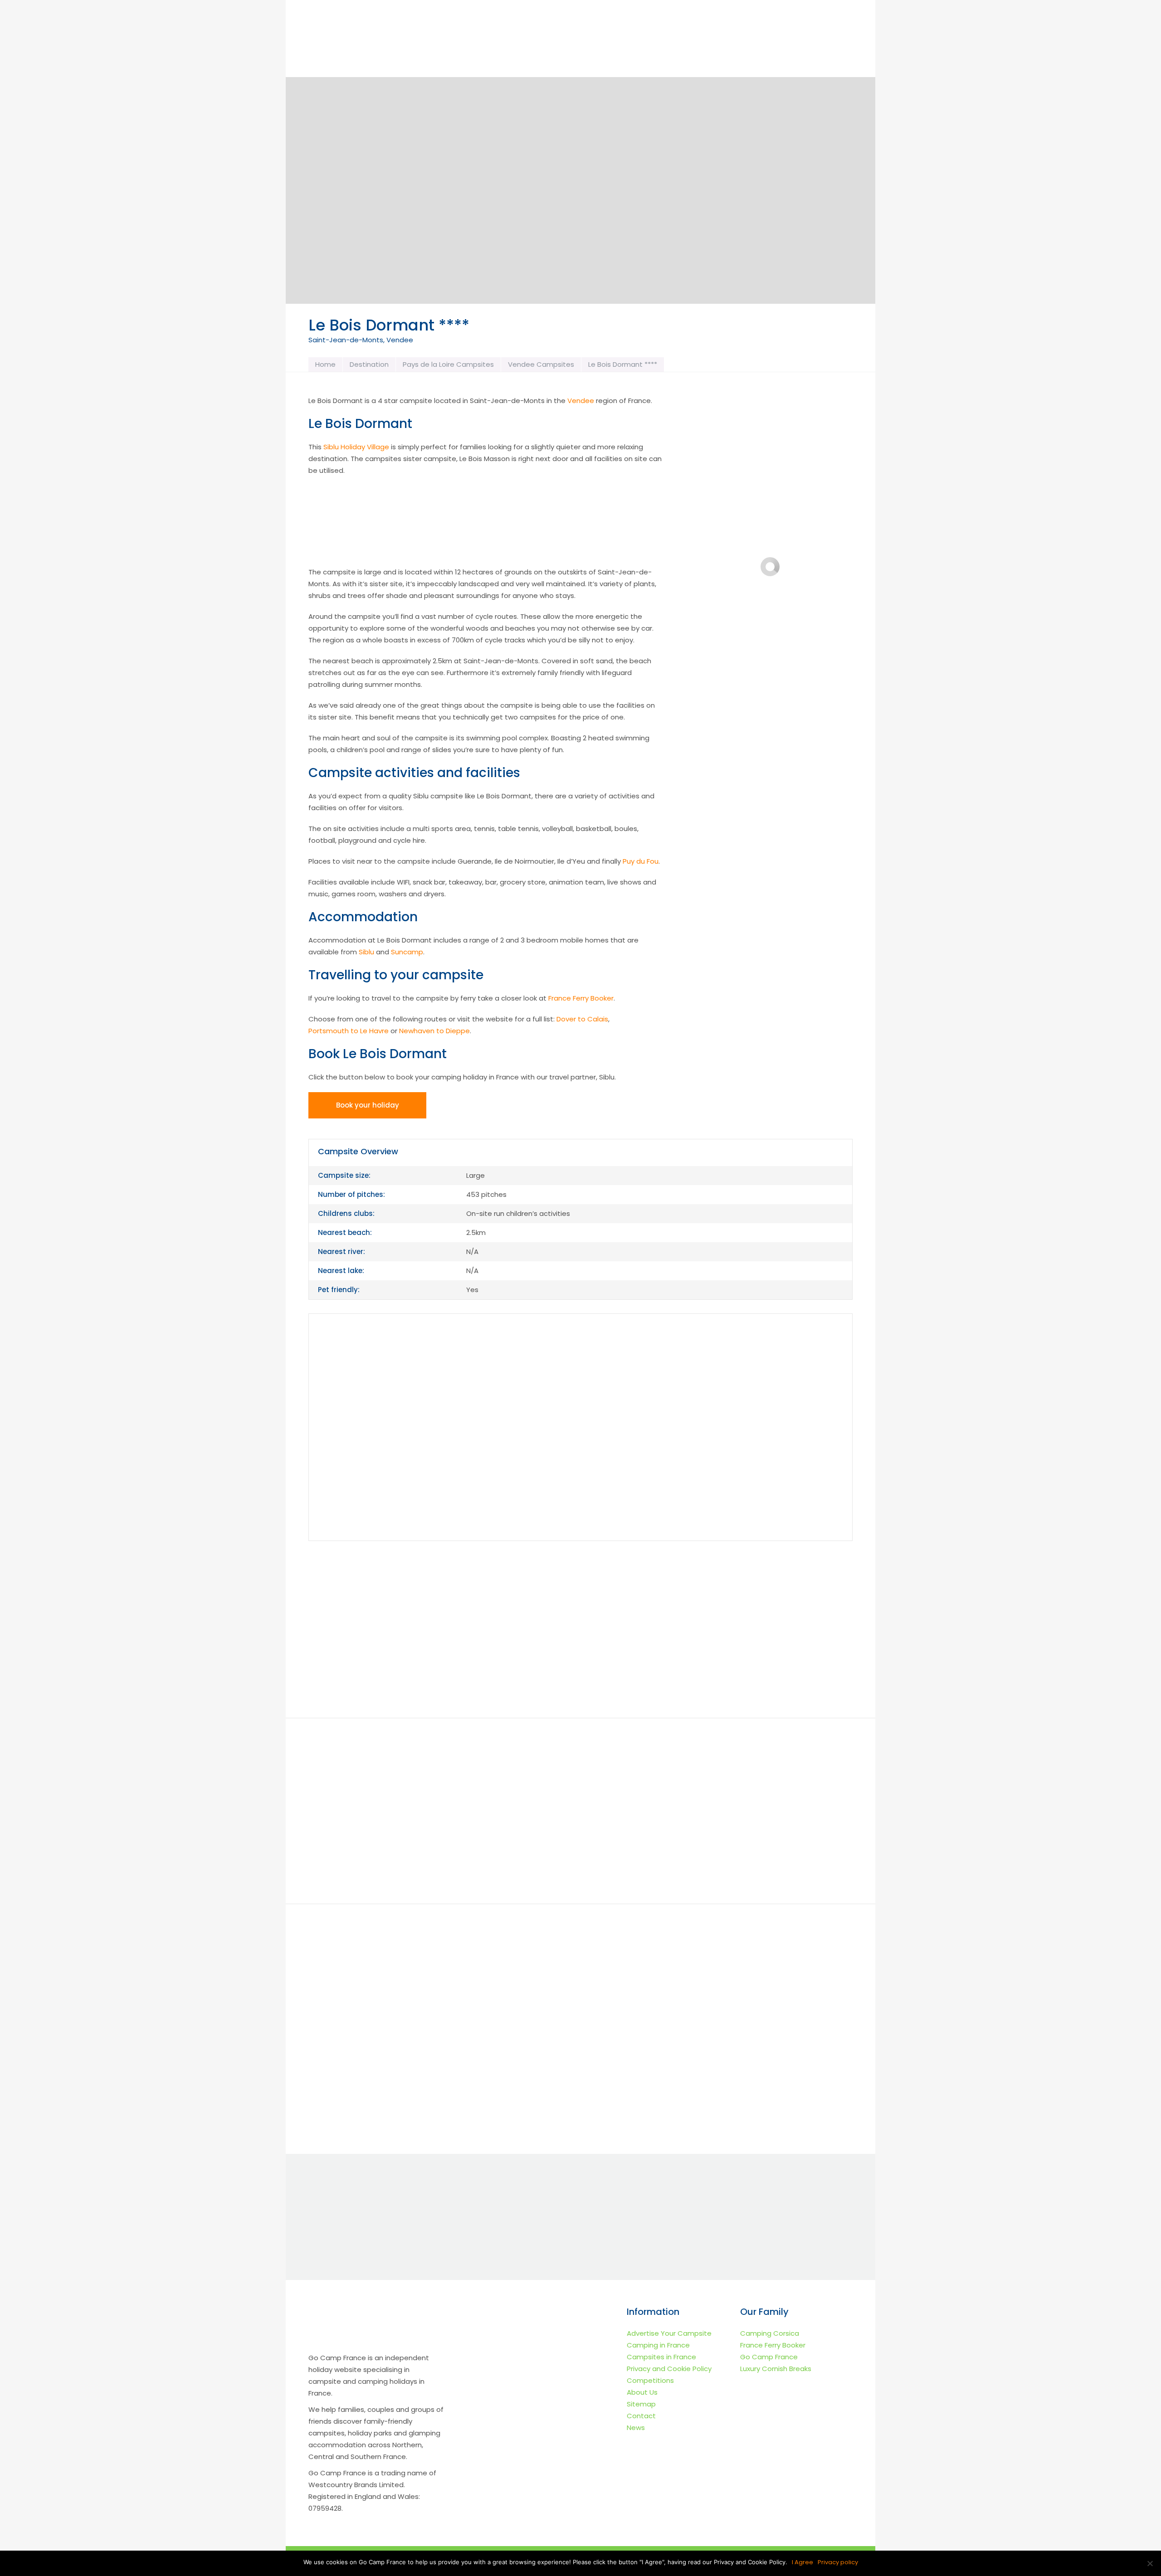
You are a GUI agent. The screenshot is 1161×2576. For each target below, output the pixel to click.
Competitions (650, 2380)
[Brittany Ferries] (580, 1666)
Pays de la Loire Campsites (448, 364)
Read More (391, 2108)
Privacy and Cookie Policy (669, 2369)
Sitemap (641, 2404)
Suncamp (407, 952)
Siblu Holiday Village (356, 447)
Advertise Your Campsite (669, 2333)
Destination (369, 364)
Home (325, 364)
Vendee (581, 401)
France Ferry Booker (581, 998)
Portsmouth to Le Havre (349, 1031)
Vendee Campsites (541, 364)
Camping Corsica (770, 2333)
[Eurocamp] (426, 1589)
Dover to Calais (582, 1019)
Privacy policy (838, 2562)
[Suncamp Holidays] (735, 1589)
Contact (641, 2416)
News (636, 2428)
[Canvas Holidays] (580, 1589)
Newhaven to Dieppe (434, 1031)
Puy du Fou (641, 861)
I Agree (802, 2562)
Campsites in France (661, 2357)
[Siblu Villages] (735, 1666)
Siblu (366, 952)
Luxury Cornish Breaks (776, 2369)
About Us (642, 2392)
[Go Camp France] (376, 43)
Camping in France (658, 2345)
